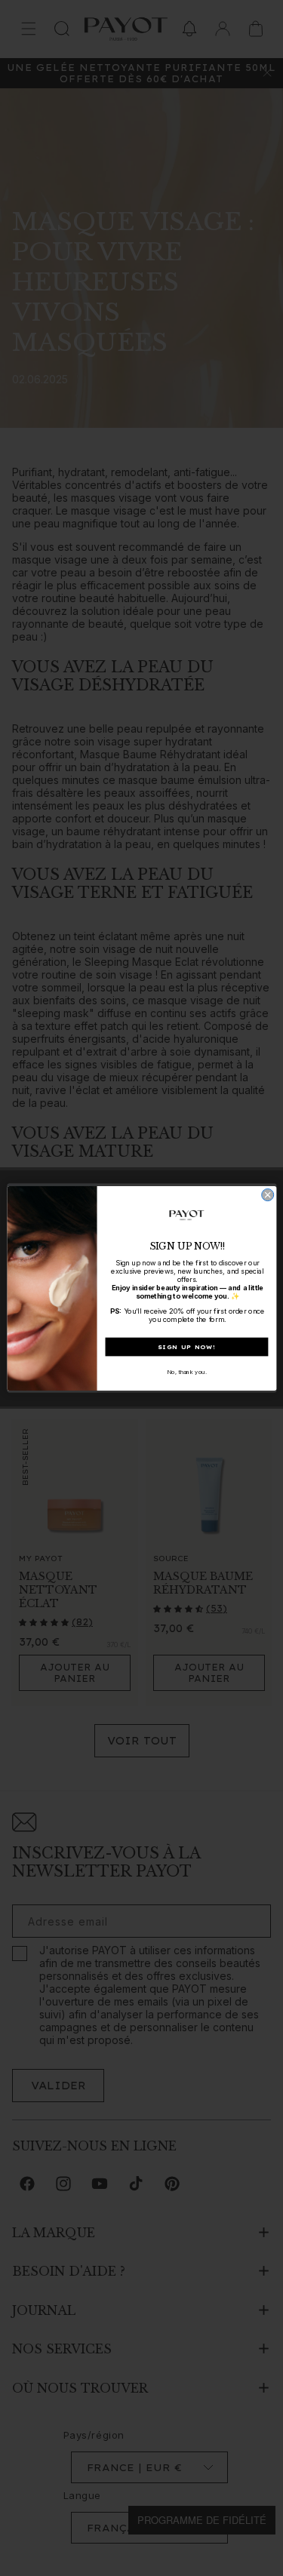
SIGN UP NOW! (186, 1346)
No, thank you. (186, 1371)
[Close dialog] (267, 1194)
